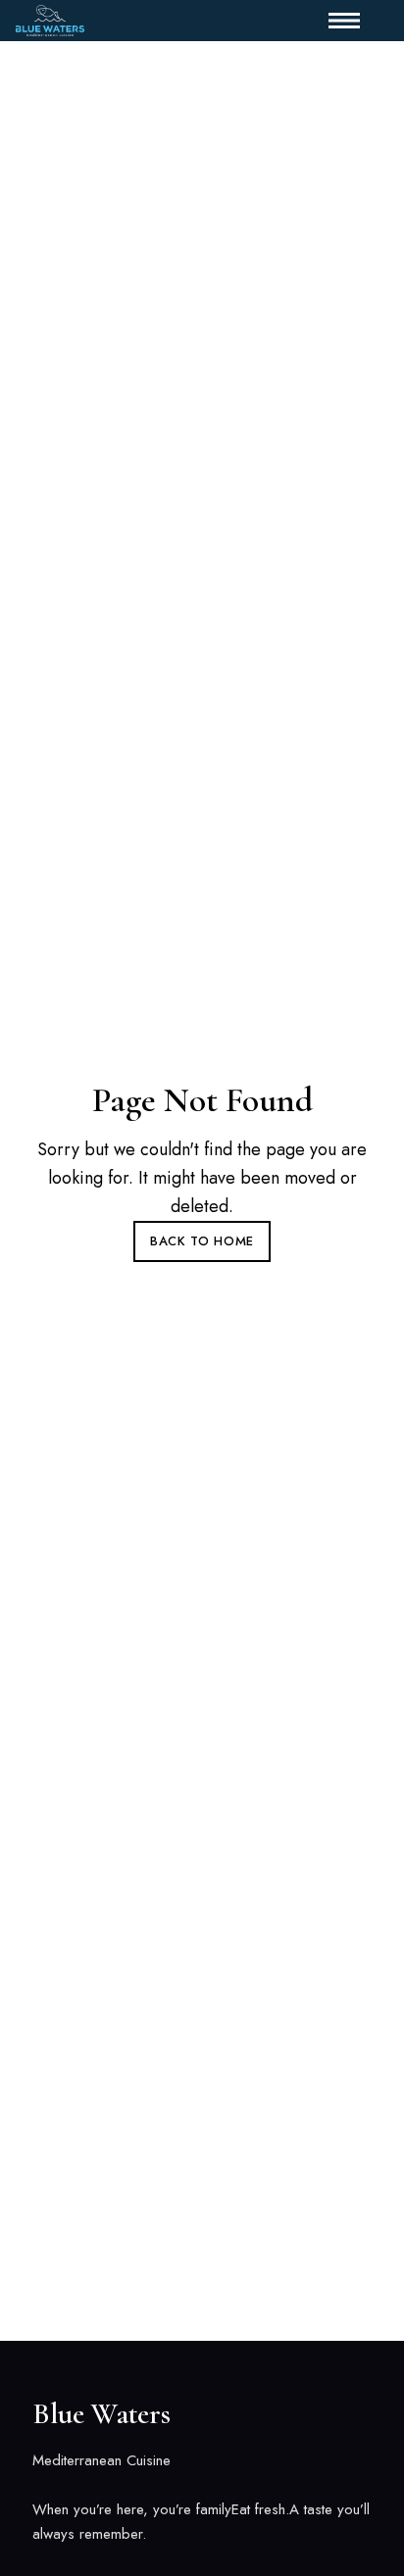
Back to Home (202, 1241)
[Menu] (336, 21)
